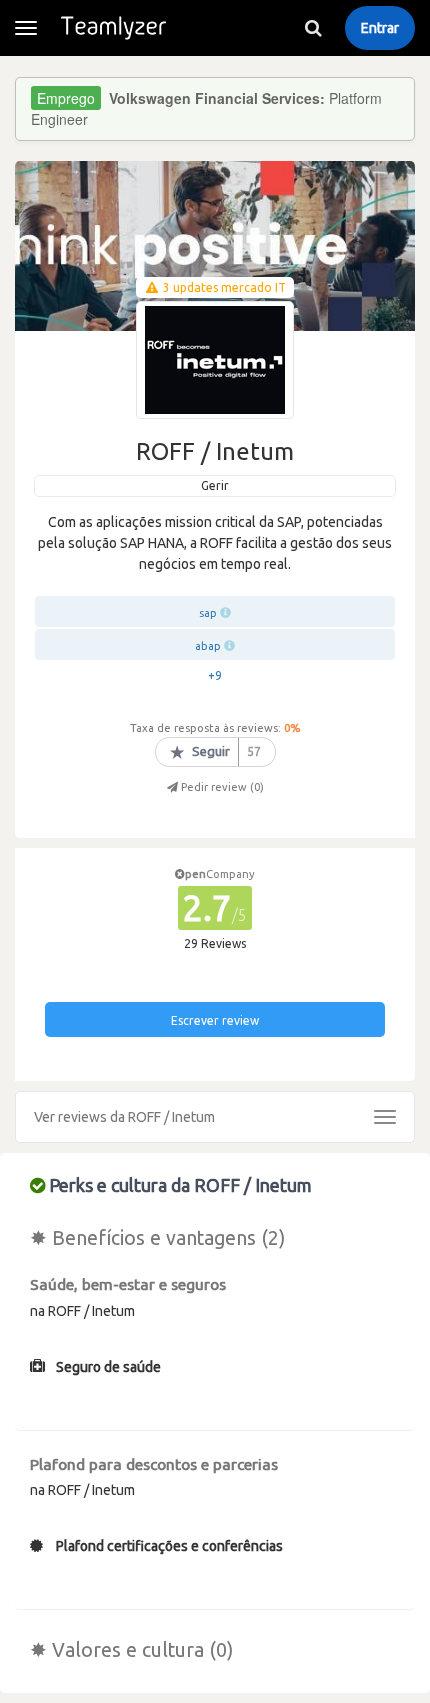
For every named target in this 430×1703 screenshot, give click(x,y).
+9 (215, 675)
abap (208, 646)
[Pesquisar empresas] (313, 28)
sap (208, 613)
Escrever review (215, 1020)
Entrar (380, 28)
